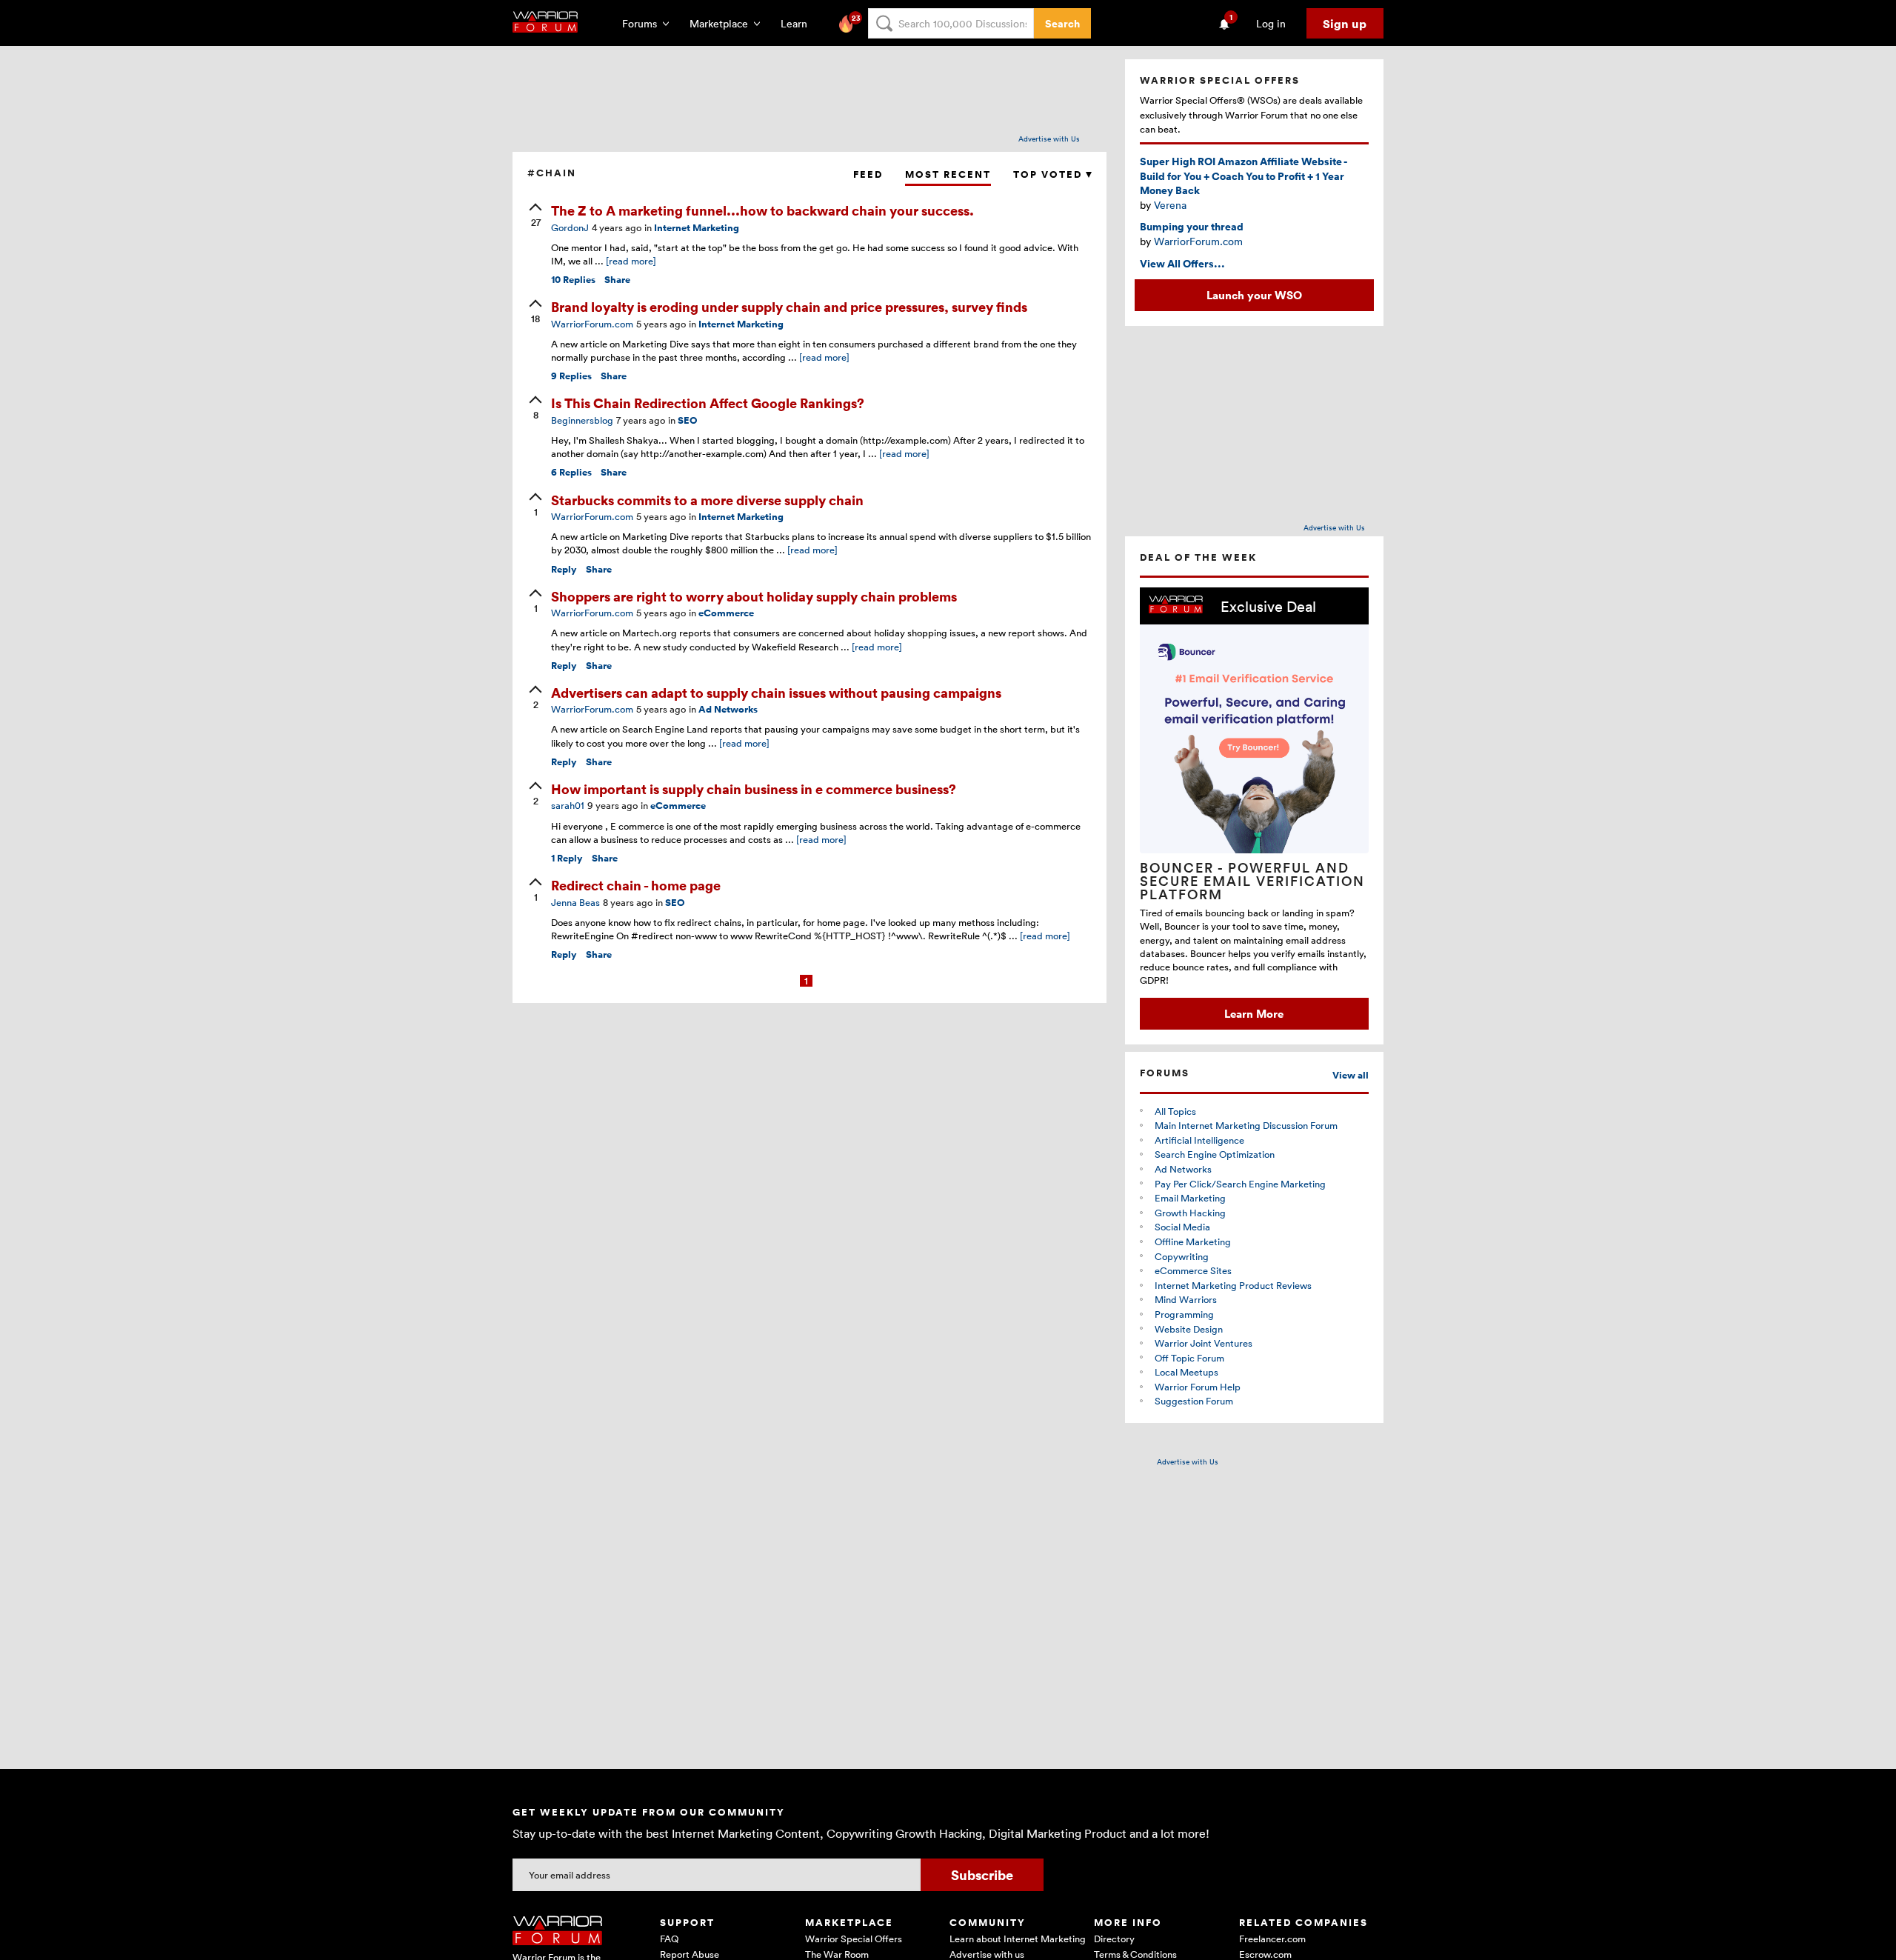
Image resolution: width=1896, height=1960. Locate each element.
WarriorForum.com (1198, 241)
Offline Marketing (1193, 1241)
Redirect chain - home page (636, 885)
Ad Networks (728, 709)
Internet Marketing (697, 228)
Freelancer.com (1272, 1939)
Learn (798, 23)
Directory (1114, 1939)
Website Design (1189, 1329)
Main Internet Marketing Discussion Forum (1246, 1125)
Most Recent (948, 174)
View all (1351, 1075)
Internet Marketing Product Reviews (1233, 1285)
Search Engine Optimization (1215, 1154)
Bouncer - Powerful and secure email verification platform (1252, 881)
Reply (564, 569)
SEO (688, 420)
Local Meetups (1186, 1372)
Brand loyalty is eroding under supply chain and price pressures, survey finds (789, 306)
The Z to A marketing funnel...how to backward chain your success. (762, 210)
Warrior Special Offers (854, 1939)
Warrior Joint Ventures (1204, 1343)
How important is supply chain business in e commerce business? (754, 789)
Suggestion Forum (1194, 1401)
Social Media (1182, 1227)
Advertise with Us (1049, 139)
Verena (1170, 205)
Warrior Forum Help (1198, 1387)
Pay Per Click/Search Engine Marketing (1240, 1184)
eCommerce (726, 613)
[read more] (631, 261)
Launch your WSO (1254, 295)
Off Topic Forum (1189, 1358)
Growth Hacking (1190, 1213)
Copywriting (1182, 1256)
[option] (1254, 809)
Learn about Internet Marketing (1018, 1939)
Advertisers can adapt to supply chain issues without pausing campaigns (776, 692)
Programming (1184, 1314)
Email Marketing (1190, 1198)
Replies (573, 280)
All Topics (1175, 1111)
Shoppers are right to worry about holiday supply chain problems (754, 596)
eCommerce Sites (1193, 1270)
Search (1062, 23)
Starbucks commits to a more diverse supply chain (707, 500)
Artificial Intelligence (1199, 1140)
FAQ (669, 1939)
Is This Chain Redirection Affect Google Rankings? (708, 403)
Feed (868, 174)
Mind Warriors (1186, 1299)
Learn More (1254, 1013)
